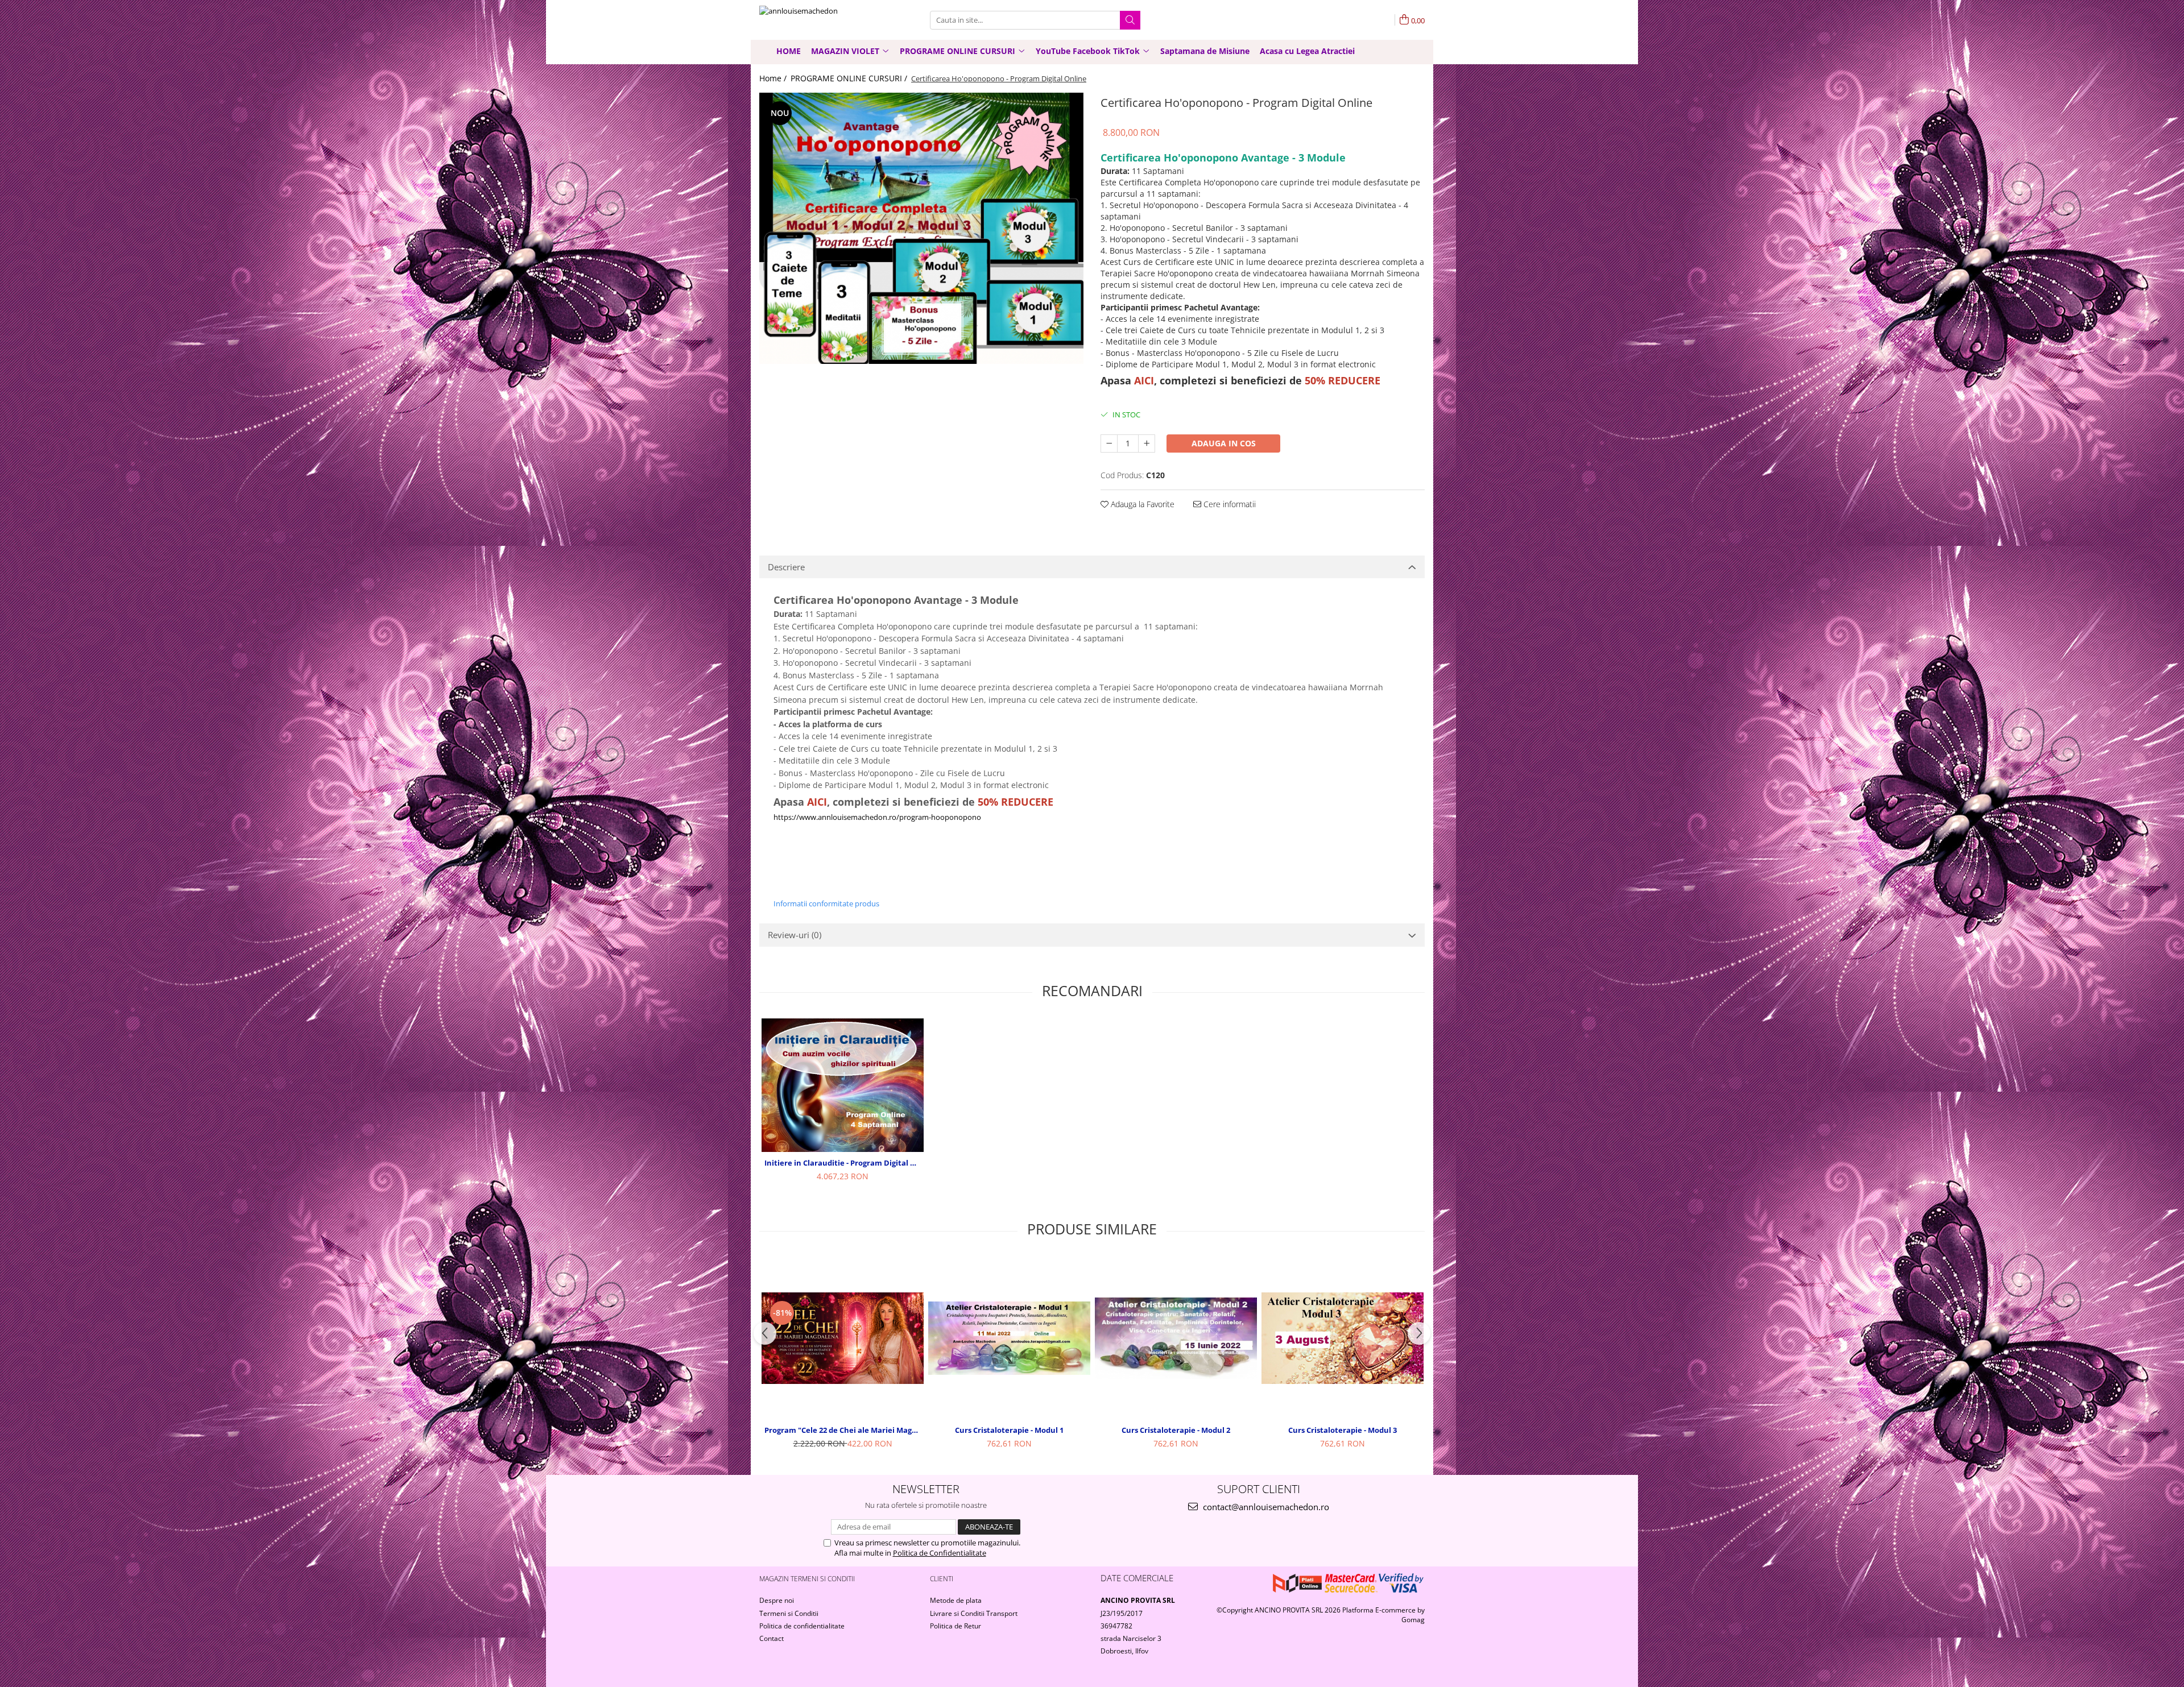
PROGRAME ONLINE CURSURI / (850, 78)
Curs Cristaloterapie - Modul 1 (1009, 1430)
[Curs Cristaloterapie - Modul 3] (1343, 1338)
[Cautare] (1130, 20)
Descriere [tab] (786, 567)
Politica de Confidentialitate (940, 1553)
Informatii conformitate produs (826, 903)
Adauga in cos (1224, 443)
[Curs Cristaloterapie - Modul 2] (1176, 1338)
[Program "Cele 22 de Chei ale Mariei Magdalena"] (843, 1338)
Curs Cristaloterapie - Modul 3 (1343, 1430)
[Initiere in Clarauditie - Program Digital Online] (843, 1085)
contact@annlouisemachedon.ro (1265, 1507)
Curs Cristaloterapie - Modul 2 (1176, 1430)
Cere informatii (1228, 504)
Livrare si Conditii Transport (974, 1613)
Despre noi (777, 1600)
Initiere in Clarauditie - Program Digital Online (844, 1163)
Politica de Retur (955, 1626)
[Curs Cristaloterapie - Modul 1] (1009, 1338)
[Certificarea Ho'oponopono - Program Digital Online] (921, 228)
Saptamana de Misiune (1205, 51)
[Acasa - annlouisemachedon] (816, 20)
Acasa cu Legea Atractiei (1307, 51)
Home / (774, 78)
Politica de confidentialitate (802, 1626)
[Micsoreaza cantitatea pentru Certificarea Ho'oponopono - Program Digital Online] (1109, 443)
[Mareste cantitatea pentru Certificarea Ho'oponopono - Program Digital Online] (1147, 443)
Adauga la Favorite (1141, 504)
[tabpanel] (921, 228)
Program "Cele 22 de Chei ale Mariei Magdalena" (844, 1430)
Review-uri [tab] (795, 935)
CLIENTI (942, 1579)
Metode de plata (956, 1600)
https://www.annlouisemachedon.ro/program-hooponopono (877, 817)
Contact (772, 1638)
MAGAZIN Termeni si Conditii (807, 1579)
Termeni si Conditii (789, 1613)
